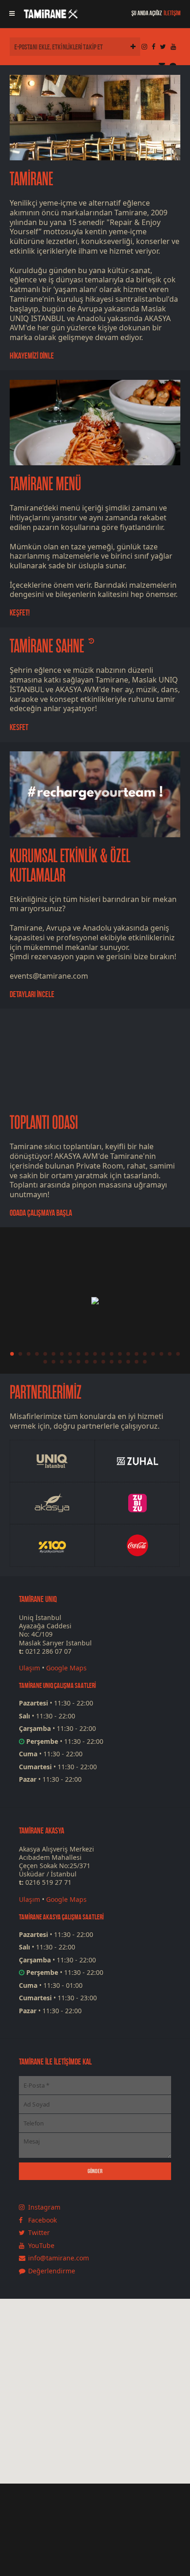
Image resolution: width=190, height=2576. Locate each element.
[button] (112, 2433)
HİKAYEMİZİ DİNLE (32, 356)
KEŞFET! (20, 613)
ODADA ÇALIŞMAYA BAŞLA (41, 1213)
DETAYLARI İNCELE (32, 994)
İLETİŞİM (172, 13)
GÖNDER (95, 2171)
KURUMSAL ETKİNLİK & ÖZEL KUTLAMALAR (70, 866)
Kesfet (19, 727)
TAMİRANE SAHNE (47, 646)
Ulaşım (30, 1668)
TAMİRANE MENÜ (45, 484)
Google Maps (66, 1668)
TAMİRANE (31, 179)
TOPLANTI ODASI (44, 1123)
